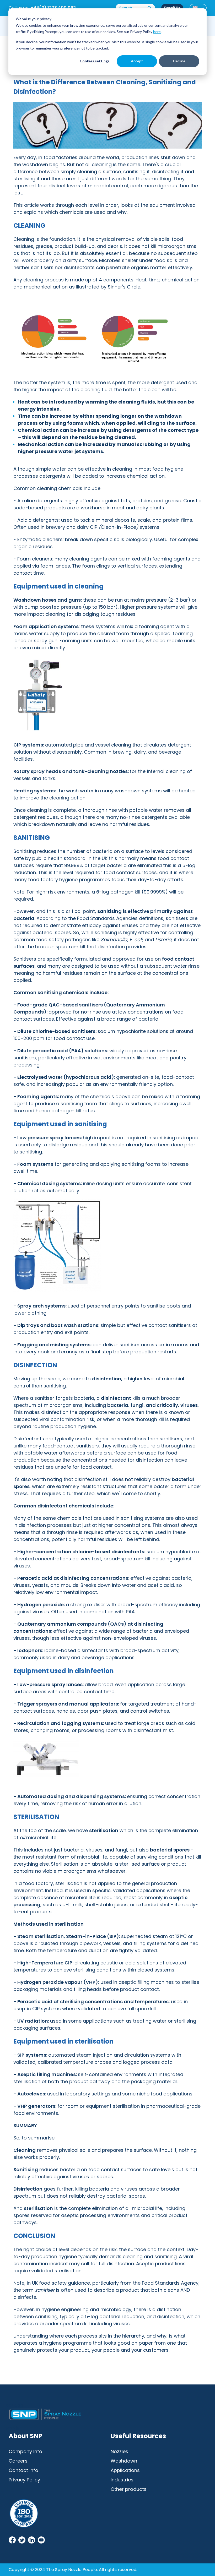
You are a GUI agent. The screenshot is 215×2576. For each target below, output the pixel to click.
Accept (137, 61)
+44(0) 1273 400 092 (53, 8)
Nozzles (119, 2451)
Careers (18, 2461)
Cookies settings (95, 61)
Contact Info (23, 2470)
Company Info (25, 2451)
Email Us (172, 8)
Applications (125, 2470)
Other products (129, 2489)
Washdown (124, 2461)
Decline (179, 61)
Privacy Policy (24, 2480)
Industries (122, 2480)
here (157, 32)
